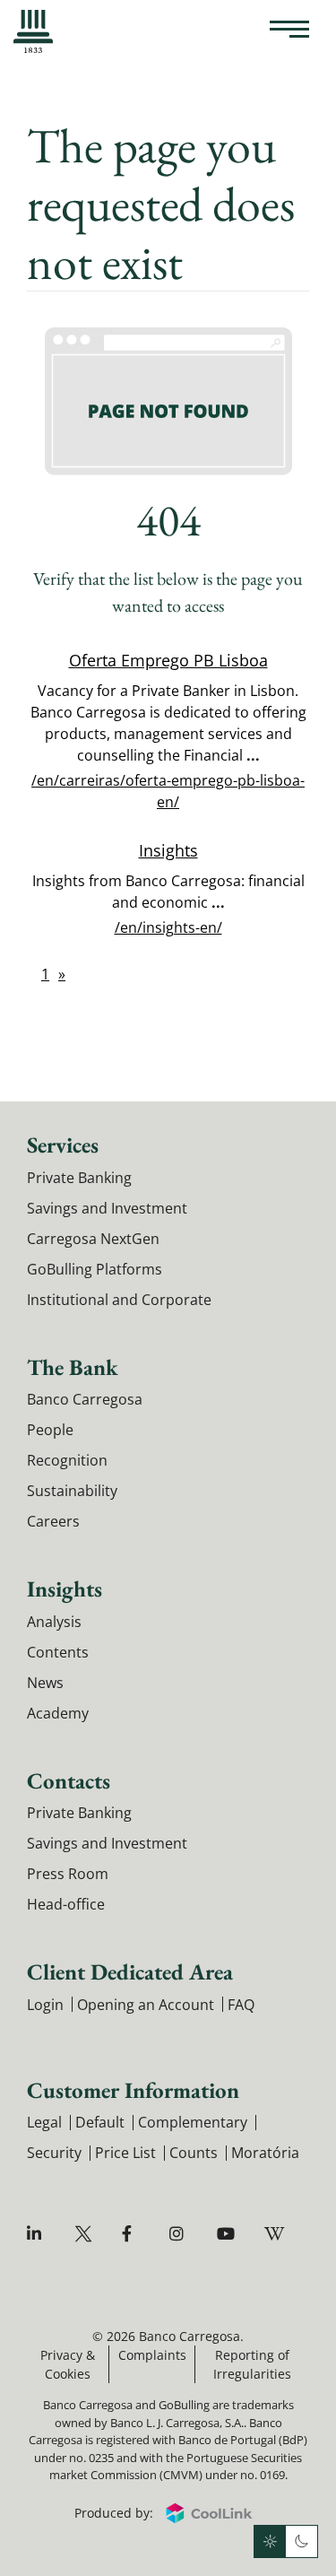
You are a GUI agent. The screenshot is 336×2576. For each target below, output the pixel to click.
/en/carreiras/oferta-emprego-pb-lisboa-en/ (168, 791)
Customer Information (133, 2090)
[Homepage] (33, 31)
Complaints (152, 2355)
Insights (168, 850)
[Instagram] (181, 2234)
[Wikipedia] (276, 2234)
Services (63, 1144)
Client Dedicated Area (130, 1971)
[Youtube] (228, 2234)
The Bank (73, 1367)
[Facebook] (133, 2234)
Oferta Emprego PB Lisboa (168, 660)
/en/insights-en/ (168, 927)
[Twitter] (86, 2234)
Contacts (69, 1780)
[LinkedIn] (38, 2234)
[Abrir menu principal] (289, 31)
